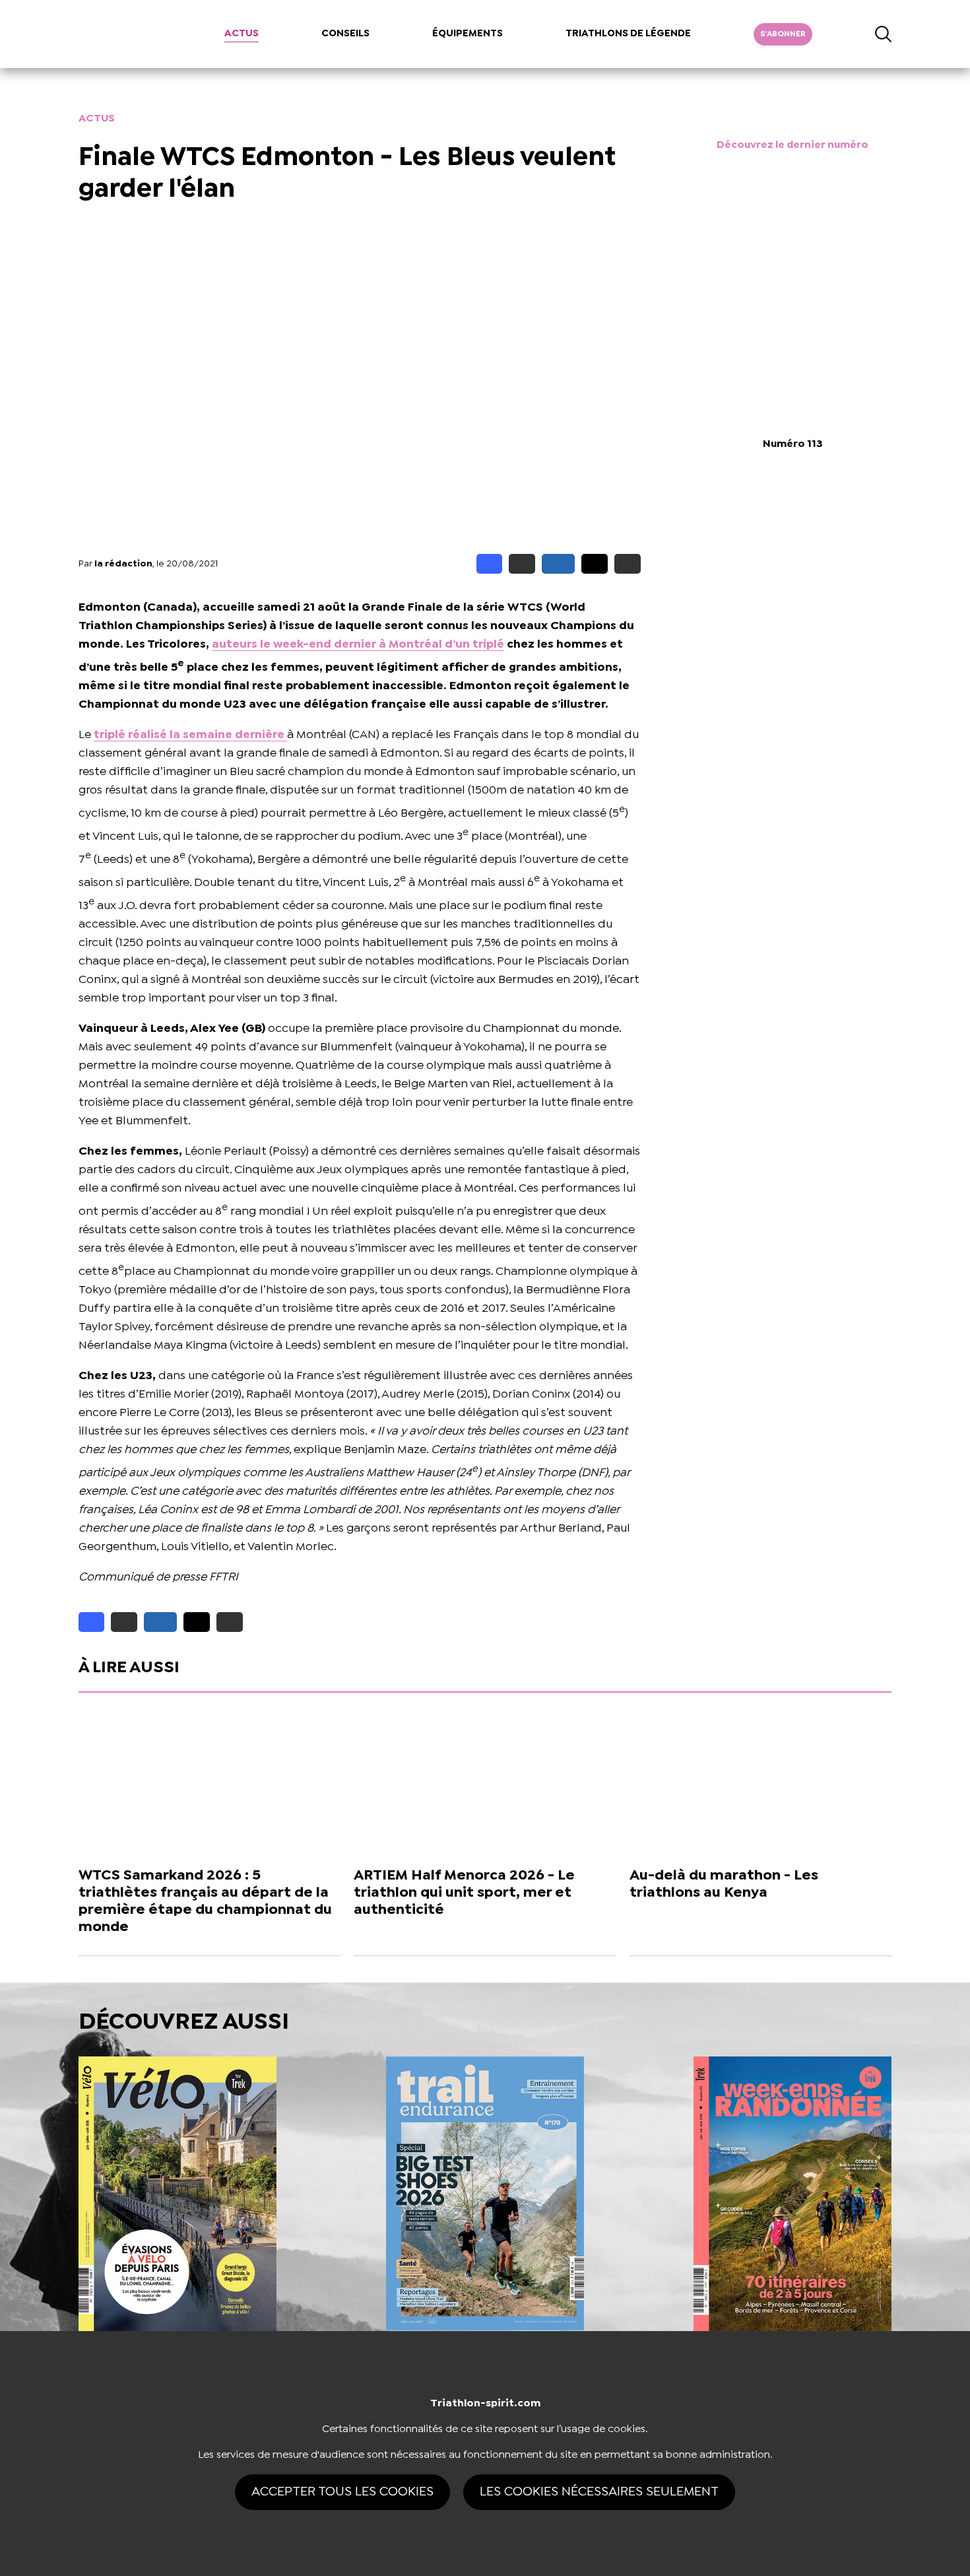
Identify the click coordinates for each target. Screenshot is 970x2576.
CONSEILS (345, 34)
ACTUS (242, 34)
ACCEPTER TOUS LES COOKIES (342, 2492)
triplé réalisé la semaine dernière (190, 735)
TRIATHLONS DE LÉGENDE (628, 34)
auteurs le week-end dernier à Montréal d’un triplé (358, 645)
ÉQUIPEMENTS (468, 34)
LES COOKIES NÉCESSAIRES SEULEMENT (599, 2492)
